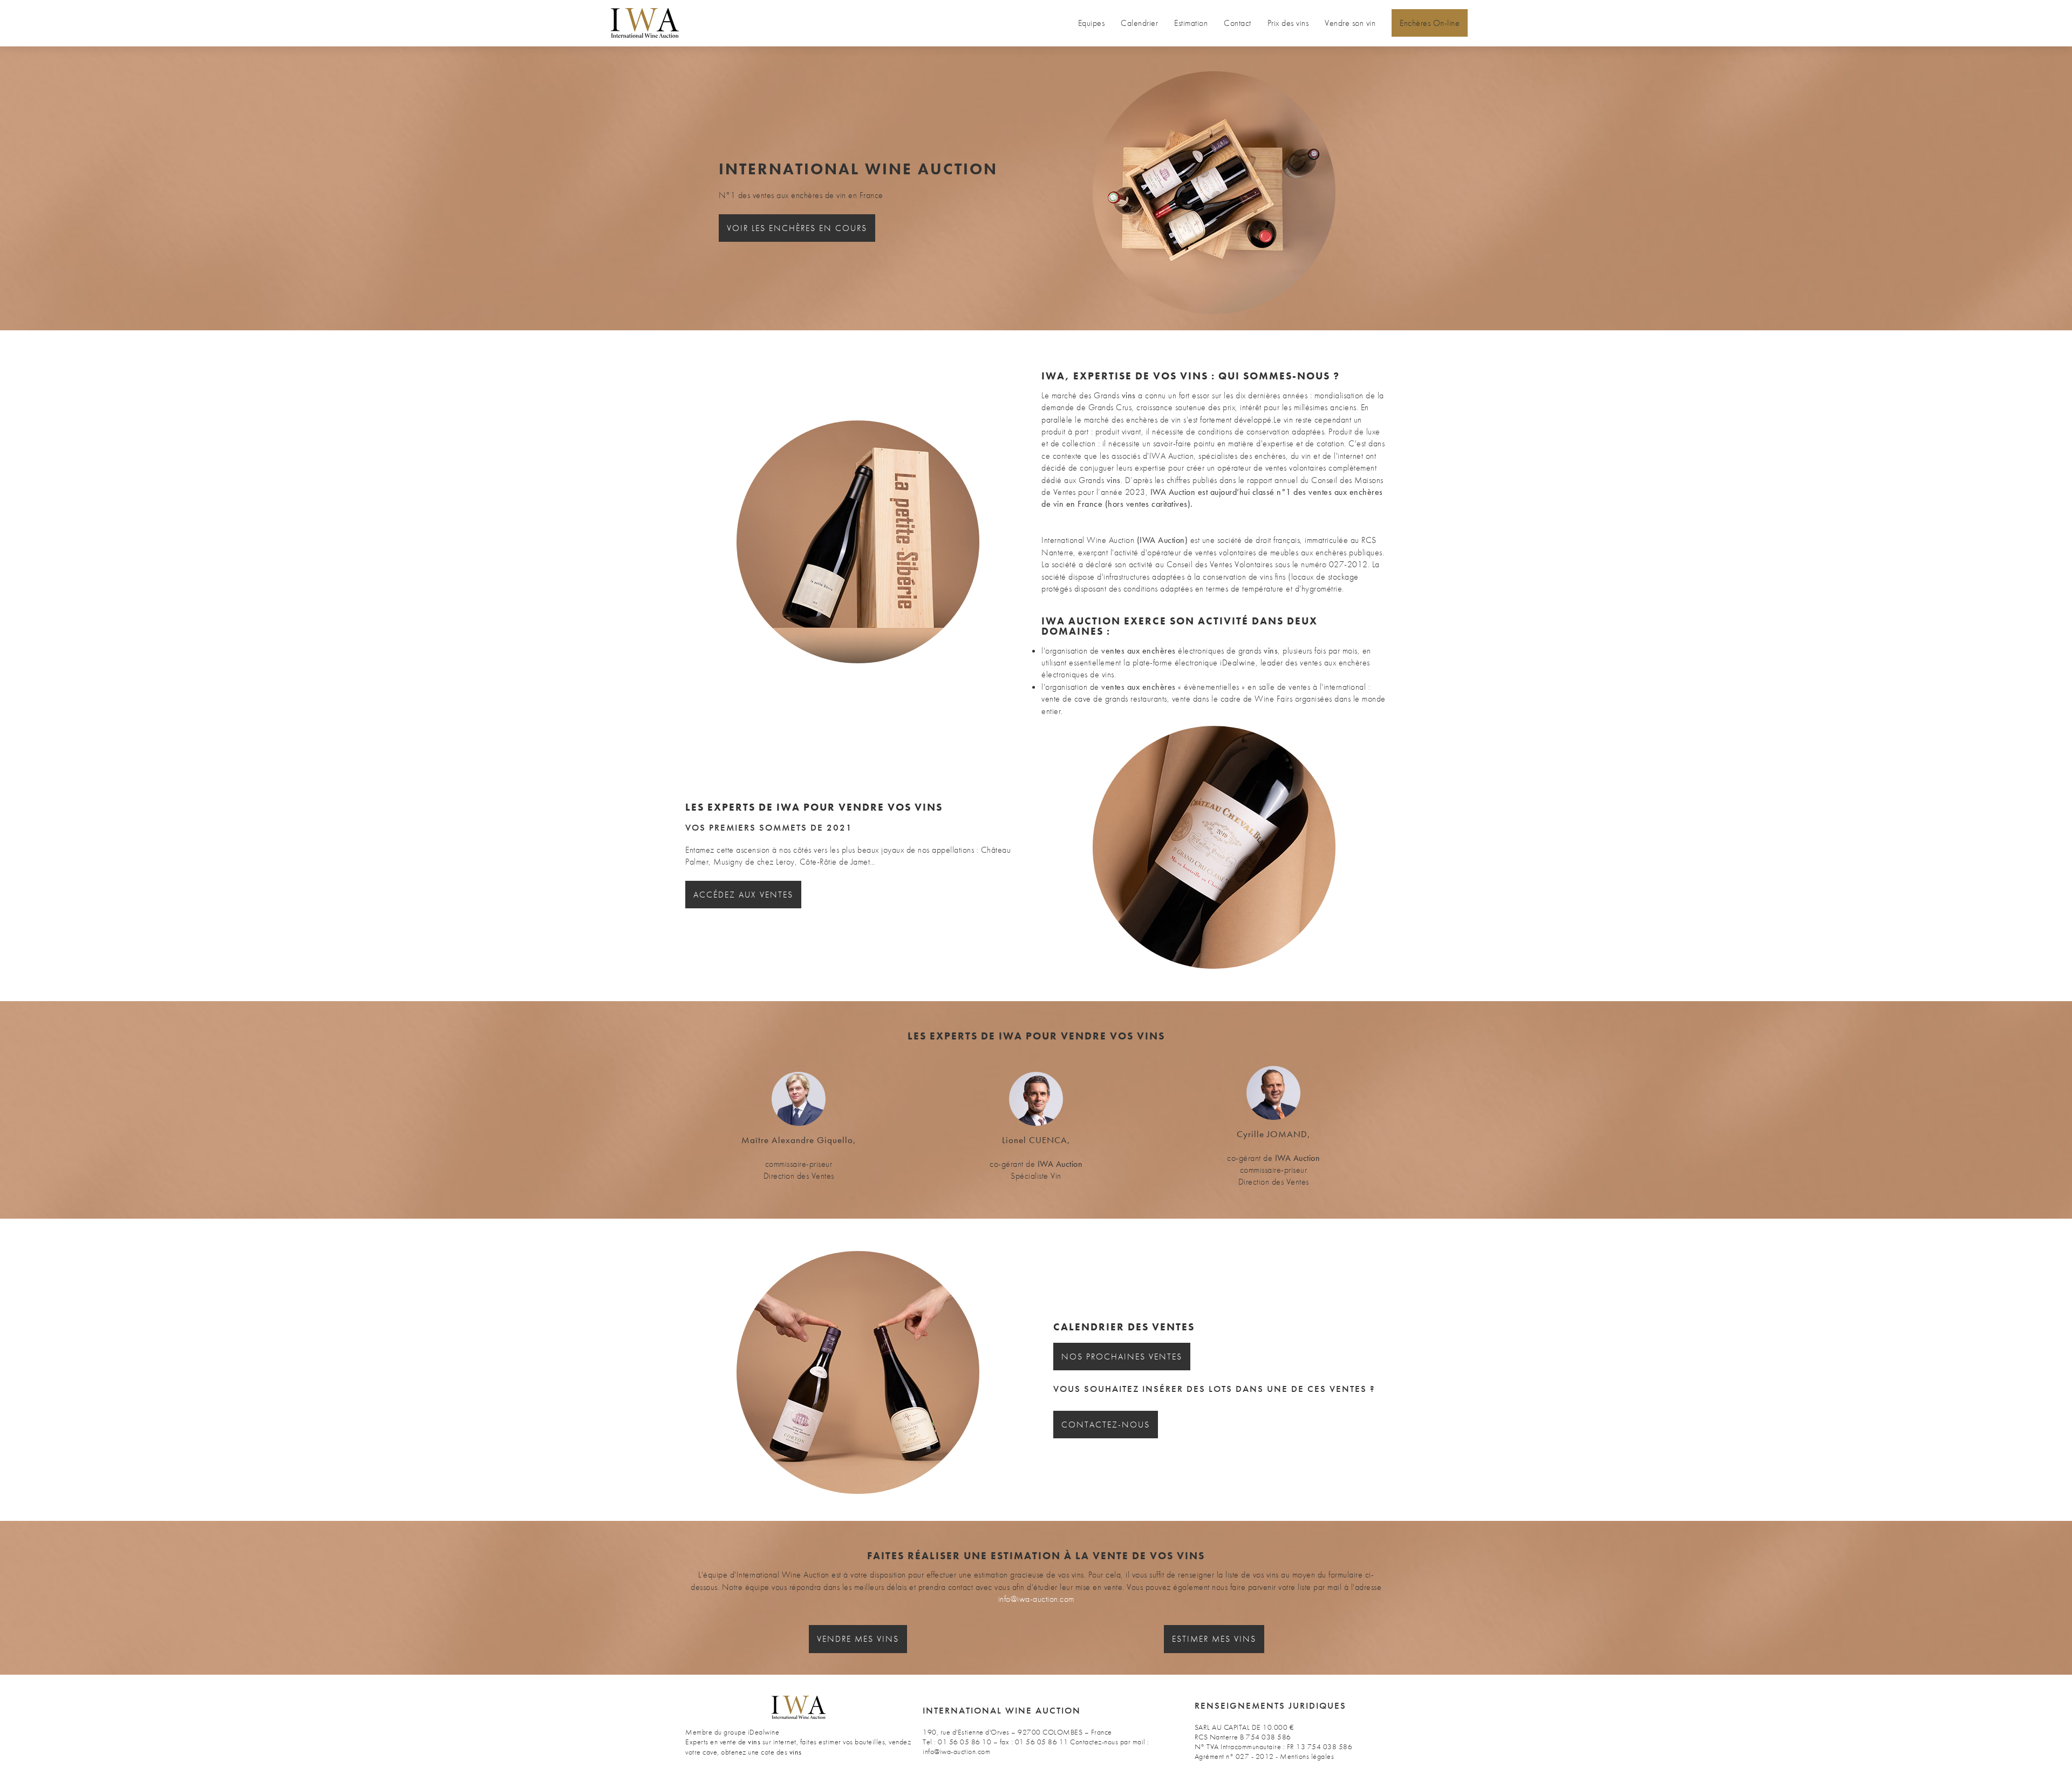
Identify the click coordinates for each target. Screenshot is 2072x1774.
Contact (1238, 23)
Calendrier (1139, 23)
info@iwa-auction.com (1036, 1599)
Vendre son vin (1350, 23)
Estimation (1191, 23)
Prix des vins (1288, 23)
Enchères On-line (1430, 23)
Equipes (1092, 23)
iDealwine (764, 1732)
